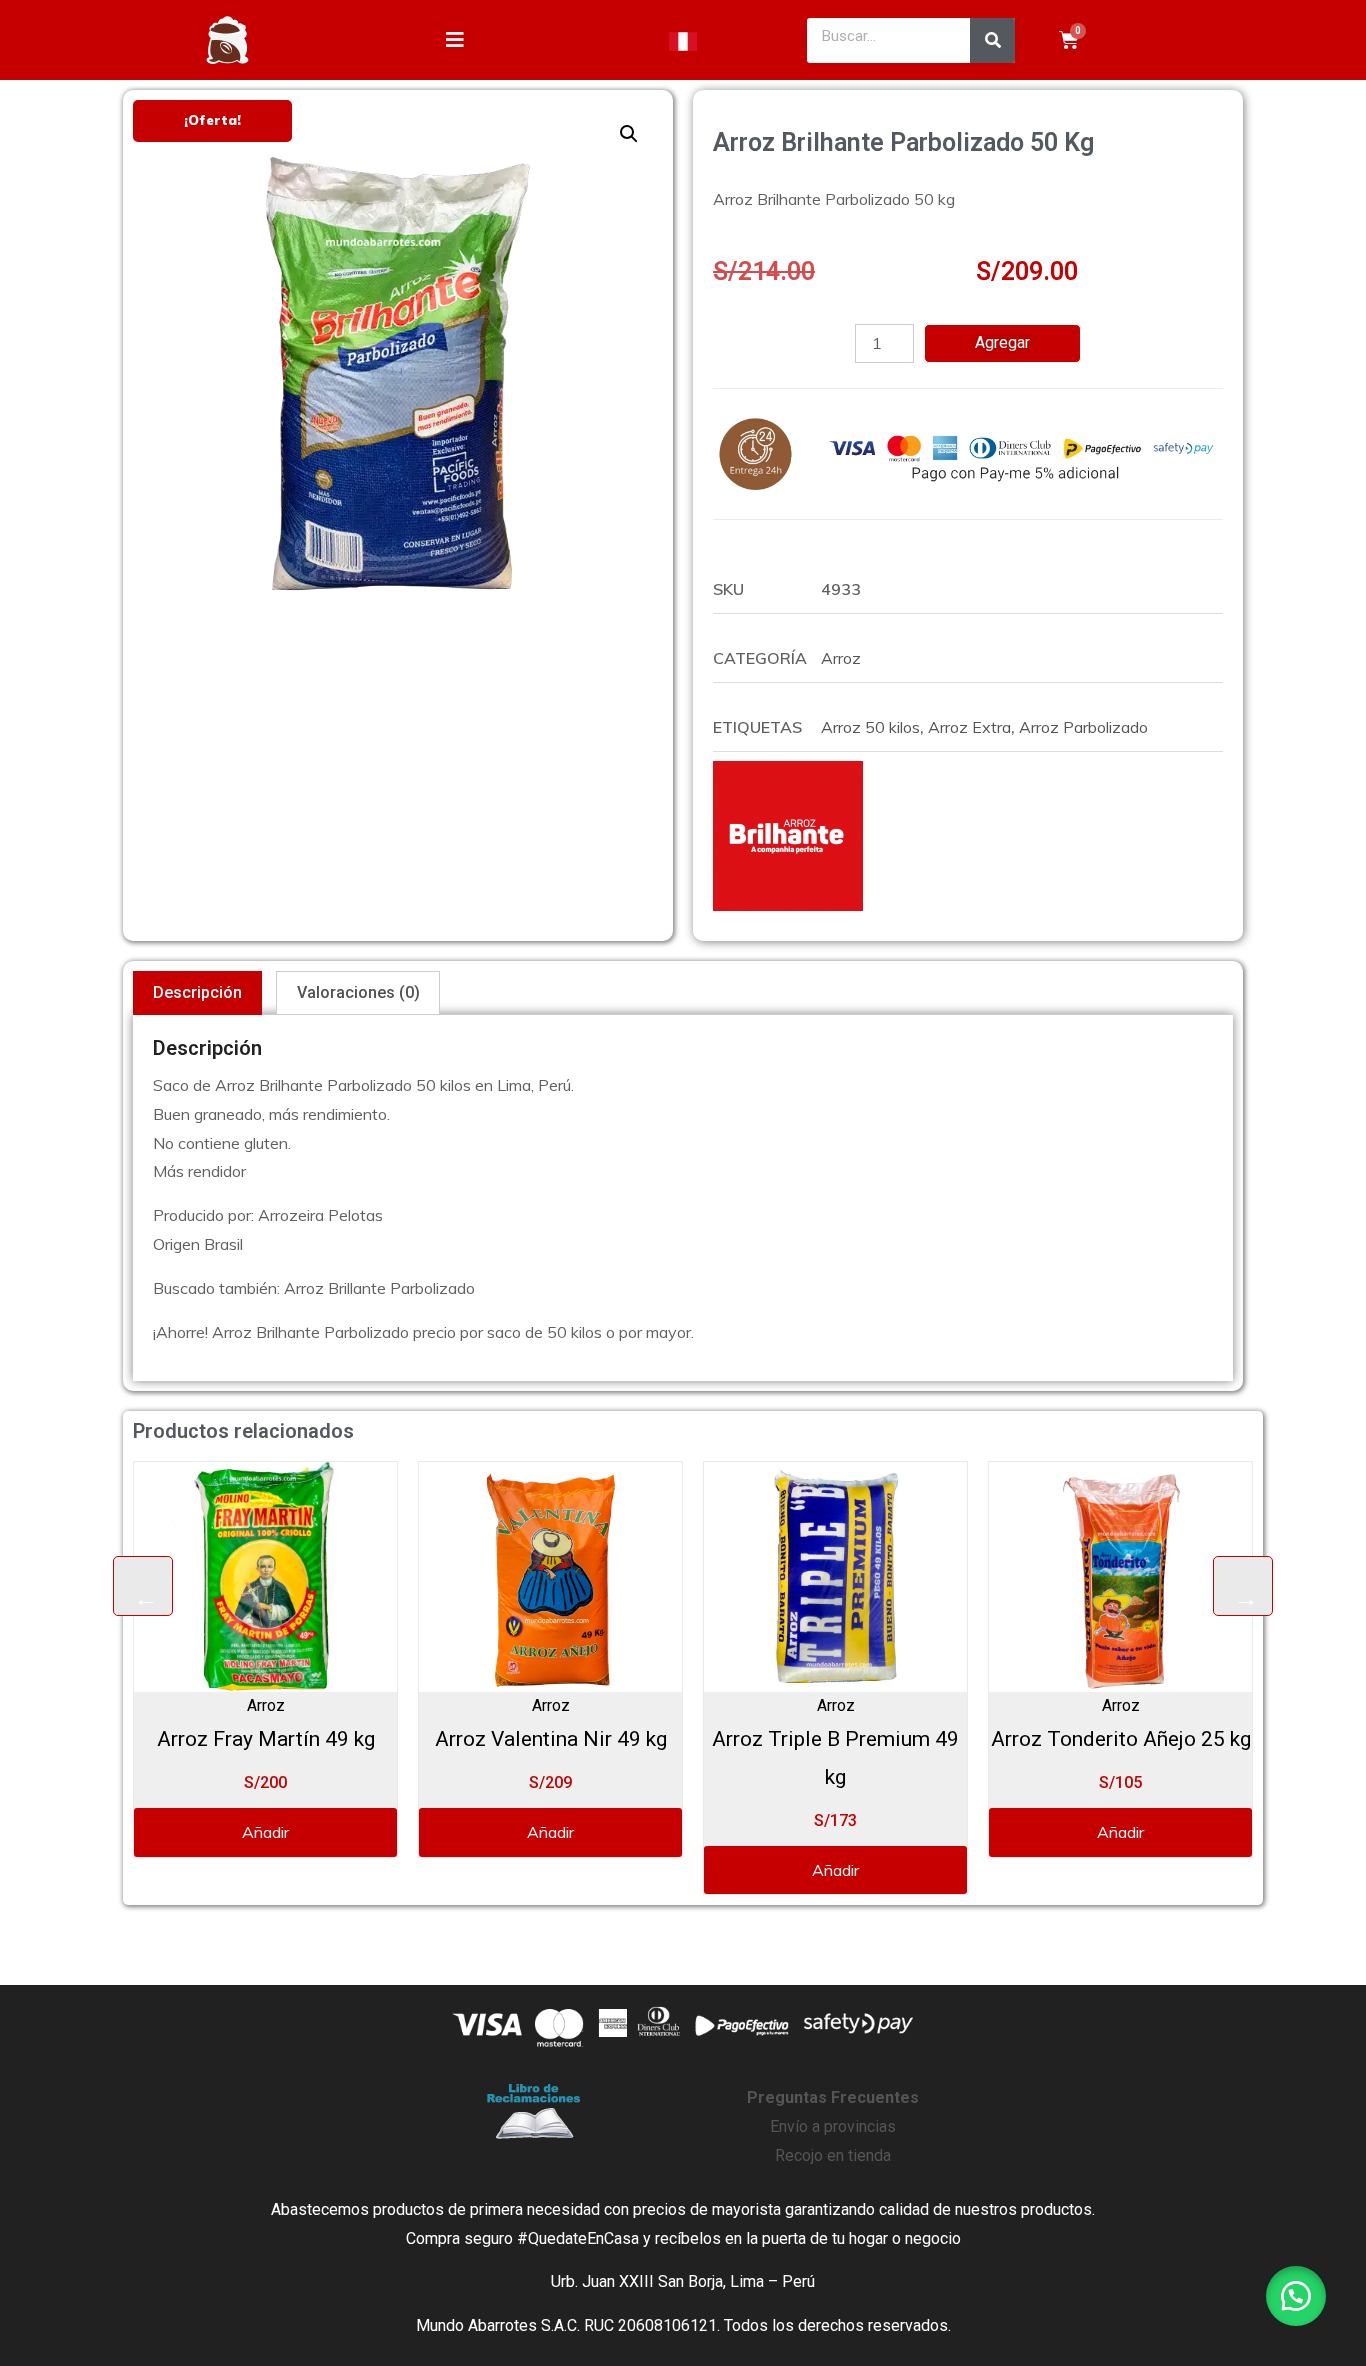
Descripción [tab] (197, 992)
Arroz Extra (969, 727)
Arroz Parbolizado (1083, 727)
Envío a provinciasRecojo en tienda (833, 2126)
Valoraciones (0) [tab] (358, 992)
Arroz (841, 658)
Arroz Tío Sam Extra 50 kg (1192, 1739)
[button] (629, 134)
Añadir (337, 1832)
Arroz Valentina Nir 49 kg (337, 1739)
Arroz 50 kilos (870, 727)
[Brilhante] (788, 836)
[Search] (992, 40)
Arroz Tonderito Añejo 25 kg (907, 1739)
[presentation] (143, 1586)
